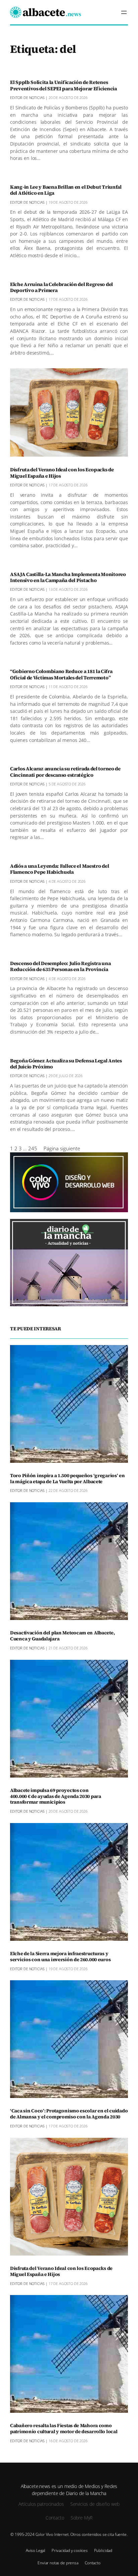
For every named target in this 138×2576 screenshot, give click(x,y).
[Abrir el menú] (124, 12)
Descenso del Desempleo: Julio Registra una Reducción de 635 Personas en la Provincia (60, 967)
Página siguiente (62, 1148)
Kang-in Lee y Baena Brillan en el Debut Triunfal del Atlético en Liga (66, 190)
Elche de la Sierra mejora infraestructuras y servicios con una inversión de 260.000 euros (60, 1957)
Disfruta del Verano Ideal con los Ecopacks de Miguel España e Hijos (62, 473)
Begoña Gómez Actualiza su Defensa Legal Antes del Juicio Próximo (66, 1064)
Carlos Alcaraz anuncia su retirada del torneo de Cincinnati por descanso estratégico (65, 772)
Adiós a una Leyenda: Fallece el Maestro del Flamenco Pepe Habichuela (59, 869)
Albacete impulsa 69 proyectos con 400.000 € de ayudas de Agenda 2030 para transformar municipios (56, 1797)
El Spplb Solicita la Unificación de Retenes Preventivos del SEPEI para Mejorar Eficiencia (63, 85)
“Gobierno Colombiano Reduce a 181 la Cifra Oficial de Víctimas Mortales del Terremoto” (61, 675)
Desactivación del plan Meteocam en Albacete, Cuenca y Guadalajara (62, 1636)
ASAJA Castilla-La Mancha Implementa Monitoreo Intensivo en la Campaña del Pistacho (68, 578)
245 (33, 1148)
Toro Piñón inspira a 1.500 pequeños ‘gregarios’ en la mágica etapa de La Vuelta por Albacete (67, 1479)
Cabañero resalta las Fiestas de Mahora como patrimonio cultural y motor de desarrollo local (64, 2429)
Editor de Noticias (27, 98)
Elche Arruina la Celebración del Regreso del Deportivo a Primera (61, 288)
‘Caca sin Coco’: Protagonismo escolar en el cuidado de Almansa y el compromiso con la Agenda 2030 (69, 2114)
